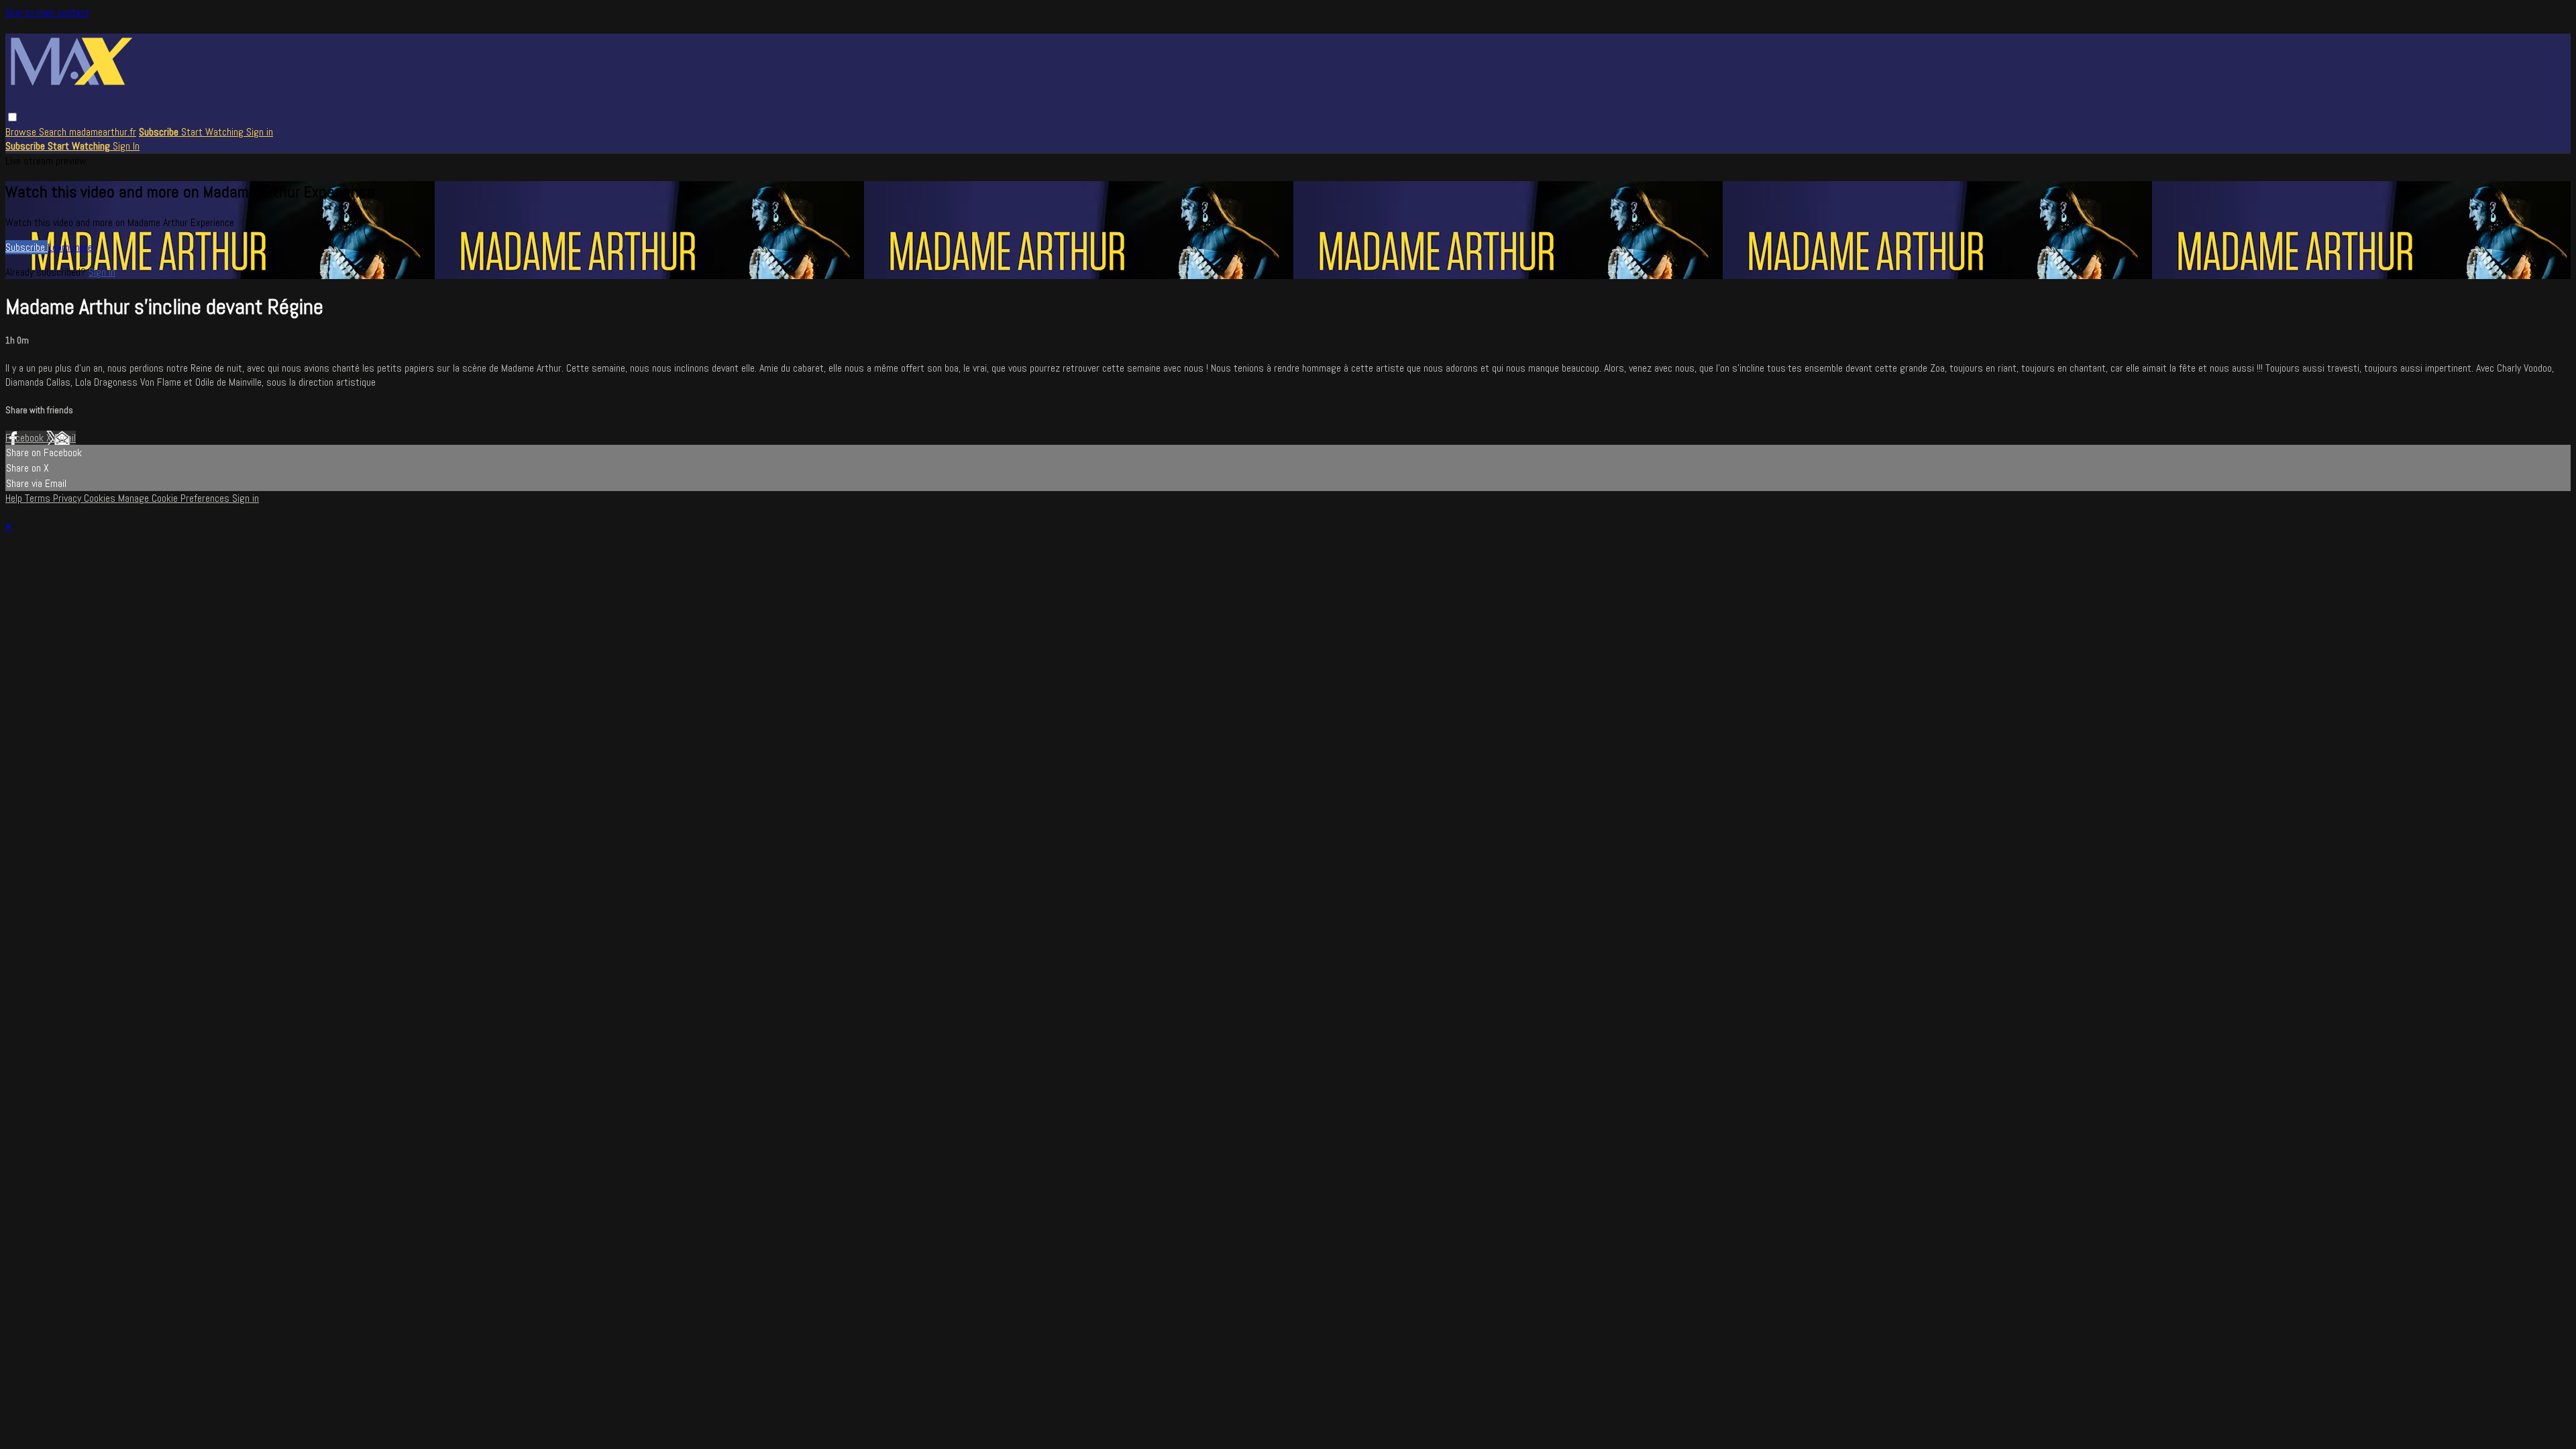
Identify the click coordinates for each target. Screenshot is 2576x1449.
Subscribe (26, 247)
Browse (22, 132)
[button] (12, 117)
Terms (39, 498)
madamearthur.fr (103, 132)
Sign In (126, 146)
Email (65, 438)
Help (15, 498)
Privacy (68, 498)
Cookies (101, 498)
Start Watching (214, 132)
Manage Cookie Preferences (175, 498)
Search (54, 132)
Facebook (26, 438)
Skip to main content (47, 12)
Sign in (260, 132)
